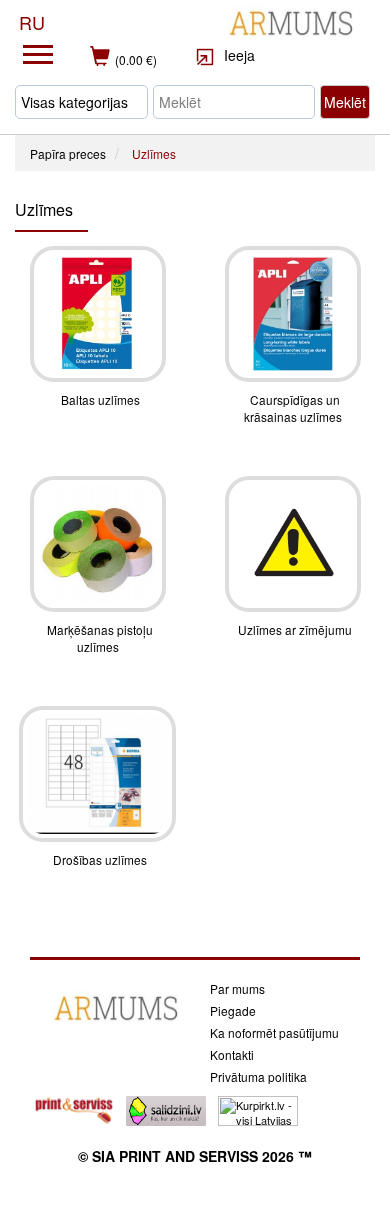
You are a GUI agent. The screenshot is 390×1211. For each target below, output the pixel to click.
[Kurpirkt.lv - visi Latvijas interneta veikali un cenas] (258, 1108)
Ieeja (237, 55)
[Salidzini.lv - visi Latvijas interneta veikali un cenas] (166, 1108)
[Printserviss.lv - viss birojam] (74, 1108)
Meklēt (345, 102)
